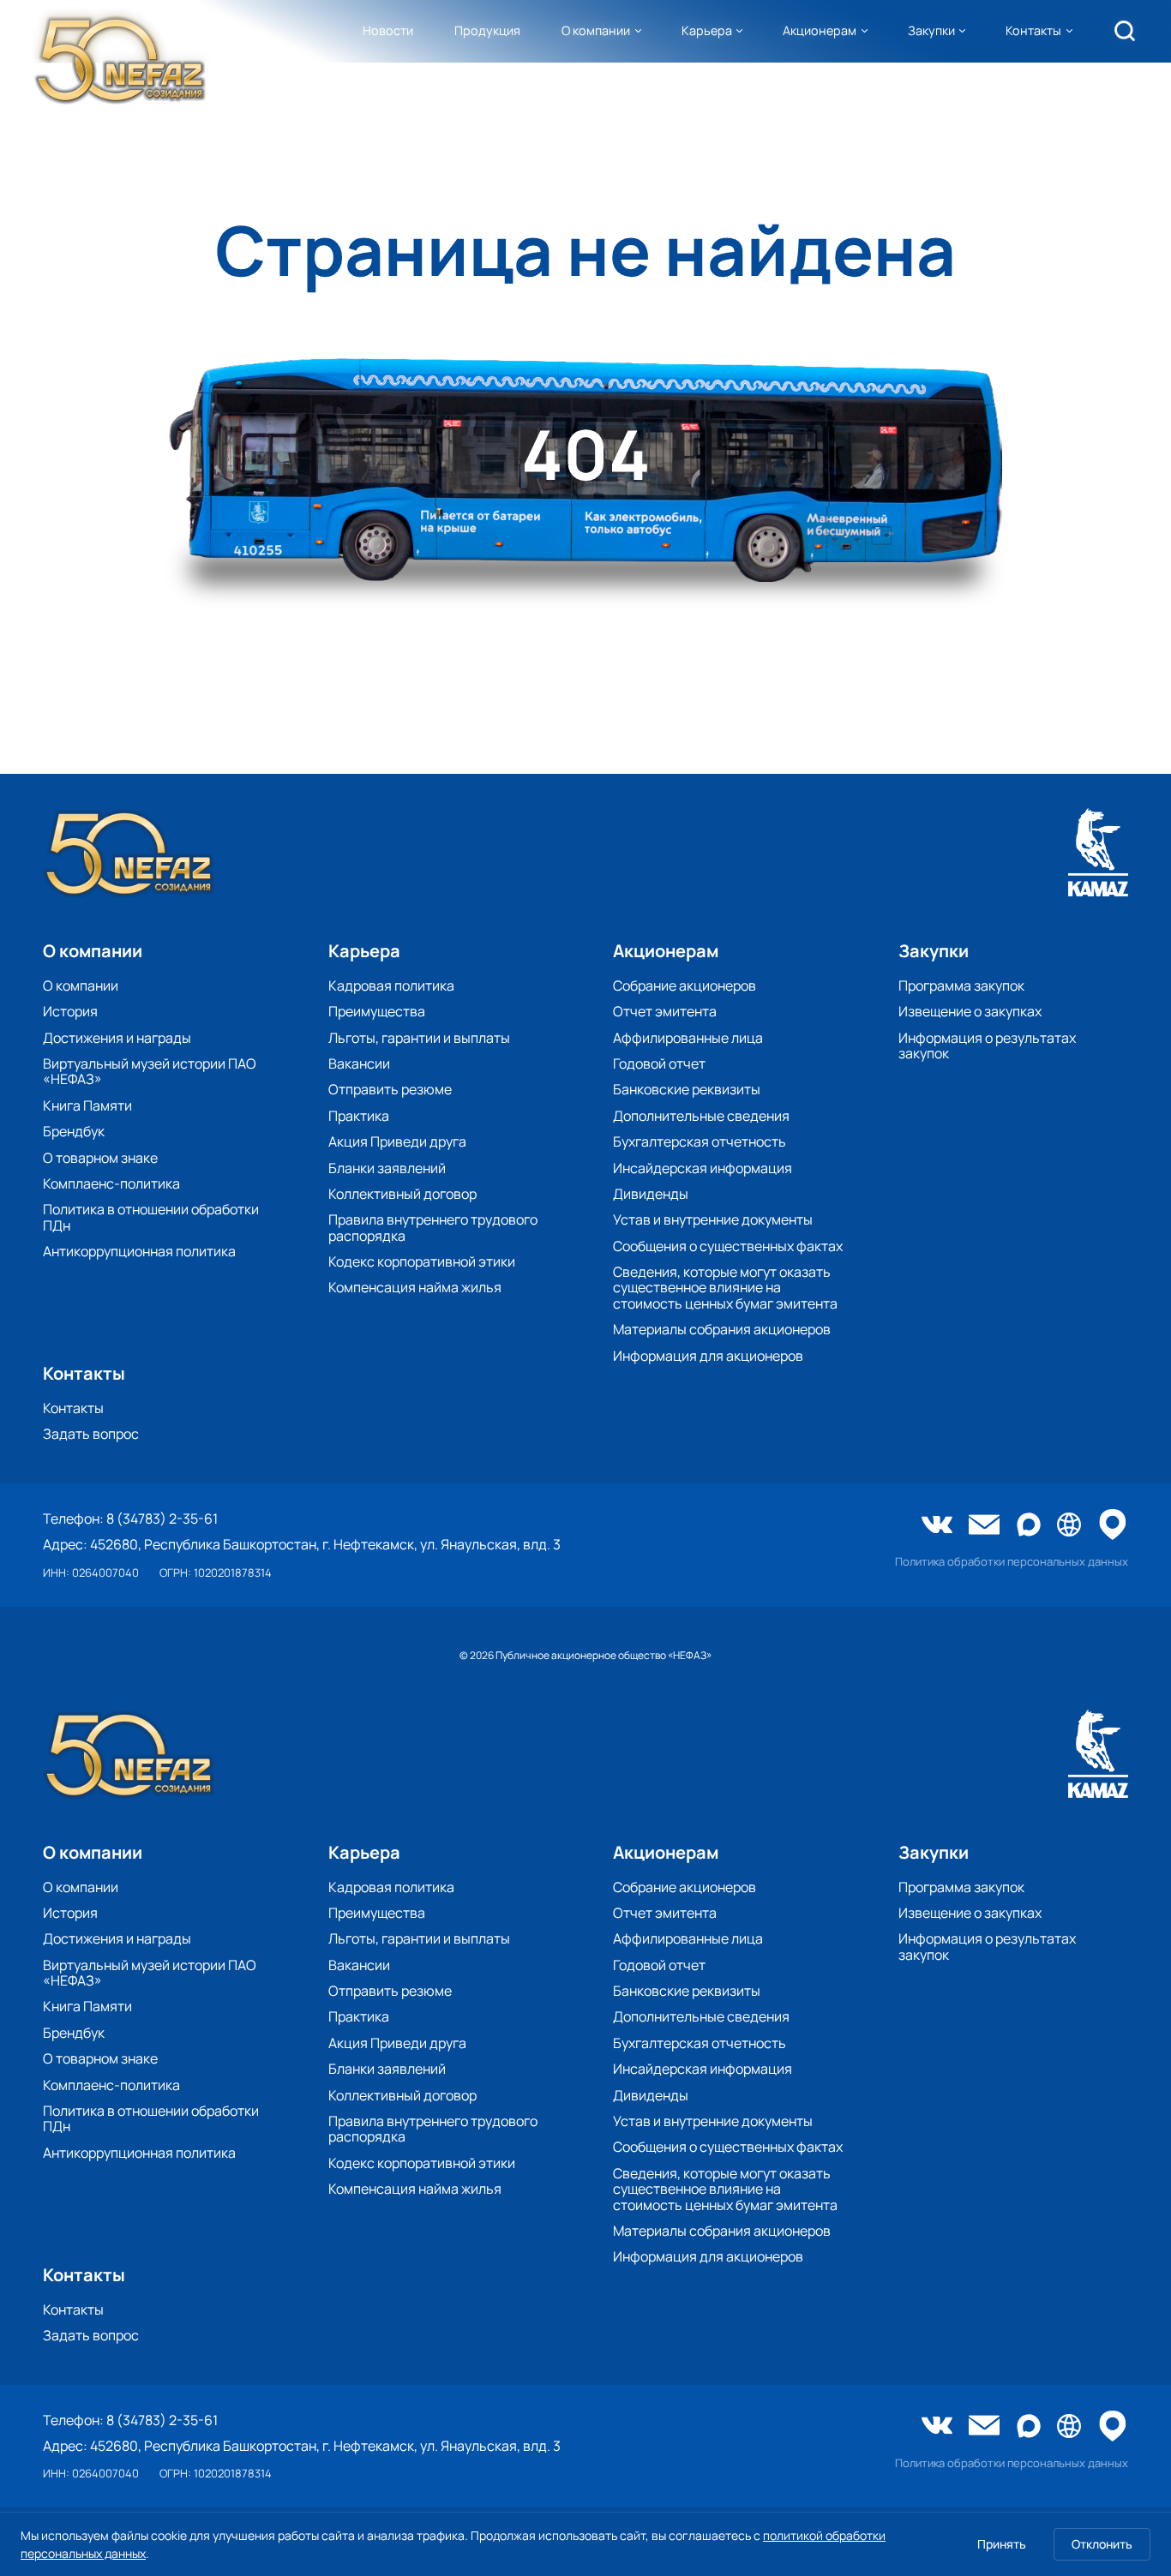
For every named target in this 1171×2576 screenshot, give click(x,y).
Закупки (931, 30)
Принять (1002, 2544)
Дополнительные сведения (701, 1116)
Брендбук (74, 1131)
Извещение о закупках (970, 1011)
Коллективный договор (402, 1194)
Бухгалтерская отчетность (700, 1141)
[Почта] (984, 1526)
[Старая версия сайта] (1069, 1526)
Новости (388, 30)
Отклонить (1102, 2544)
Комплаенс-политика (111, 1183)
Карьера (707, 30)
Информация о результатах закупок (987, 1046)
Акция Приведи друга (397, 1141)
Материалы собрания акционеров (722, 1329)
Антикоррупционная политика (139, 1251)
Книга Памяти (87, 1105)
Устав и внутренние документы (713, 1219)
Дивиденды (651, 1194)
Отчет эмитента (665, 1011)
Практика (359, 1116)
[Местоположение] (1113, 1526)
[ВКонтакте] (937, 1526)
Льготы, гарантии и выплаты (419, 1038)
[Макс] (1029, 1526)
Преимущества (377, 1011)
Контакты (1033, 30)
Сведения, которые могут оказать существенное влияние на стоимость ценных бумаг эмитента (725, 1288)
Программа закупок (961, 985)
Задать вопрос (91, 1434)
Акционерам (820, 30)
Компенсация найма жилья (415, 1287)
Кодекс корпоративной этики (422, 1261)
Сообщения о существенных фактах (728, 1246)
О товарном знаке (100, 1158)
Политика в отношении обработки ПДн (151, 1217)
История (70, 1011)
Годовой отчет (659, 1063)
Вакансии (359, 1063)
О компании (596, 30)
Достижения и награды (117, 1038)
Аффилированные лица (688, 1038)
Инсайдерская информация (703, 1168)
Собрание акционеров (685, 985)
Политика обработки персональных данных (1012, 1562)
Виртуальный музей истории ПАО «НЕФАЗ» (150, 1072)
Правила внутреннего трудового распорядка (433, 1228)
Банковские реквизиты (687, 1089)
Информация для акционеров (708, 1356)
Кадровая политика (391, 985)
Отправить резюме (390, 1089)
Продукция (487, 30)
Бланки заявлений (387, 1168)
